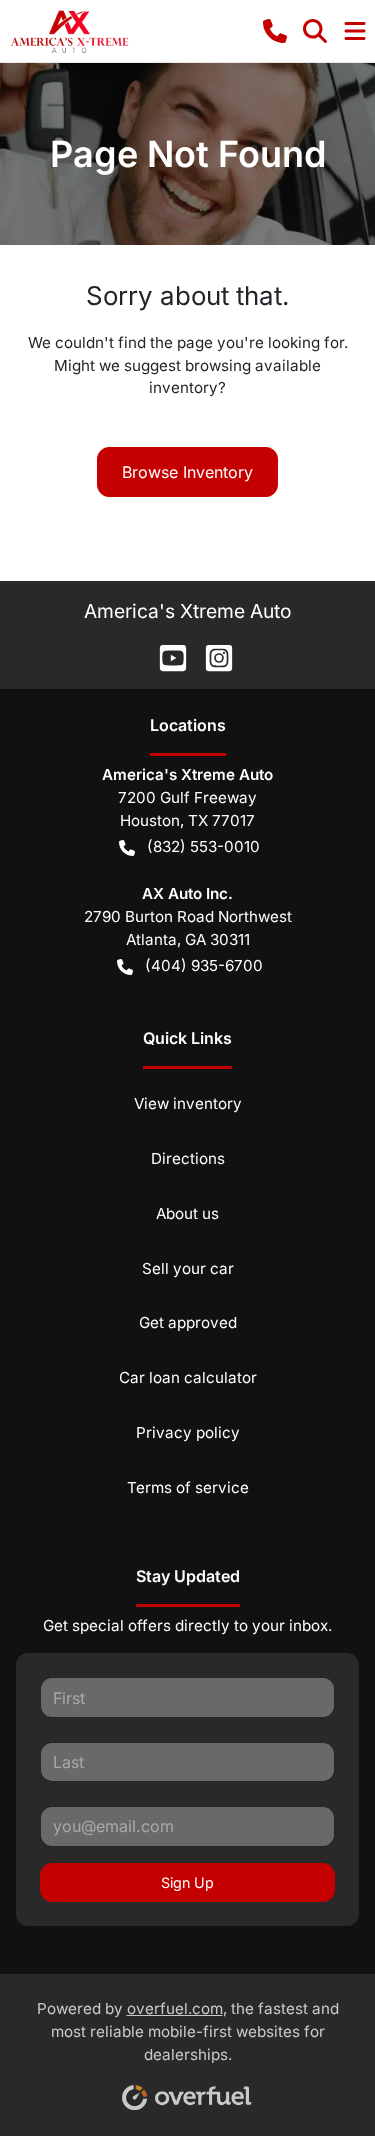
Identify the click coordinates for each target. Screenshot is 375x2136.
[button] (275, 31)
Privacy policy (188, 1432)
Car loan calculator (188, 1377)
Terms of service (188, 1487)
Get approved (188, 1322)
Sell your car (188, 1268)
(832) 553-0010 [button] (203, 846)
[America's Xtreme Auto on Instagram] (211, 656)
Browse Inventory (187, 472)
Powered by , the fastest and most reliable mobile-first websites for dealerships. (188, 2031)
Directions (188, 1158)
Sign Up (187, 1882)
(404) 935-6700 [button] (204, 965)
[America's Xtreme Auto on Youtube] (165, 656)
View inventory (188, 1103)
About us (187, 1213)
